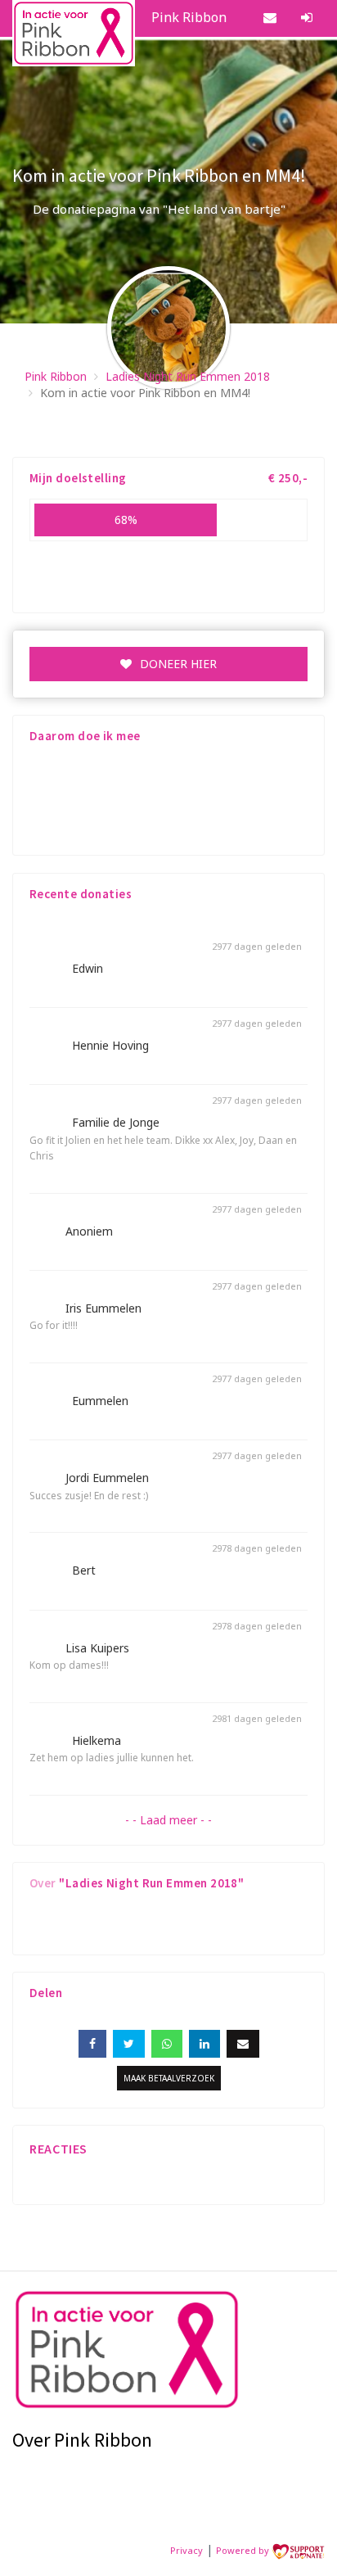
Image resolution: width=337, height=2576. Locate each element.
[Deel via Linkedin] (204, 2044)
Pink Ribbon (56, 376)
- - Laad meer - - (168, 1820)
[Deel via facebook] (92, 2044)
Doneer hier (178, 664)
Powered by (244, 2550)
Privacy (186, 2550)
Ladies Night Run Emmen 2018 (188, 376)
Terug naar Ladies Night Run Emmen (213, 432)
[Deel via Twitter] (129, 2044)
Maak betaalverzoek (169, 2078)
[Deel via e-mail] (243, 2044)
